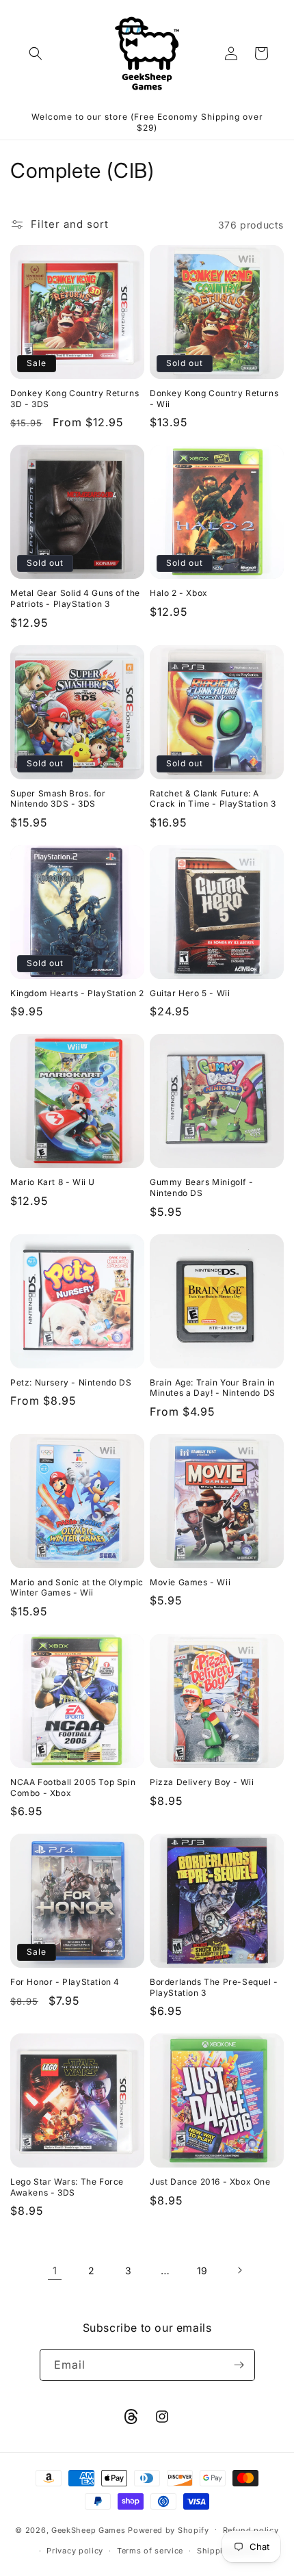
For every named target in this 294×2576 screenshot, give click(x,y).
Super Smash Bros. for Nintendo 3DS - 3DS (58, 799)
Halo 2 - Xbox (179, 593)
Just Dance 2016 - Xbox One (210, 2182)
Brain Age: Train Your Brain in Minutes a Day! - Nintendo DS (213, 1388)
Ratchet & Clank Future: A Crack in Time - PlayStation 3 (213, 799)
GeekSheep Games (89, 2529)
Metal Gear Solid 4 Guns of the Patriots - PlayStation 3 (75, 598)
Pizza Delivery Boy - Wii (202, 1782)
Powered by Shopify (169, 2529)
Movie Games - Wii (190, 1582)
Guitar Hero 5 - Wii (190, 993)
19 (202, 2271)
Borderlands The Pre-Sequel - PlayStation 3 (214, 1987)
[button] (36, 53)
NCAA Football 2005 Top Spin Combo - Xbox (73, 1787)
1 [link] (55, 2271)
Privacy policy (75, 2551)
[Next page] (239, 2270)
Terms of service (150, 2551)
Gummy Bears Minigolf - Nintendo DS (201, 1187)
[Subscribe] (239, 2365)
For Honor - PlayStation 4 (65, 1982)
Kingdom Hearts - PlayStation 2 (77, 993)
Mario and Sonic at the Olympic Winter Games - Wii (77, 1588)
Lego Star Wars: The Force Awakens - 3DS (67, 2187)
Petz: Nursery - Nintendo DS (71, 1382)
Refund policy (251, 2530)
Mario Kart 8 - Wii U (53, 1182)
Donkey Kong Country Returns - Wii (214, 399)
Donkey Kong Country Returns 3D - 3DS (75, 399)
